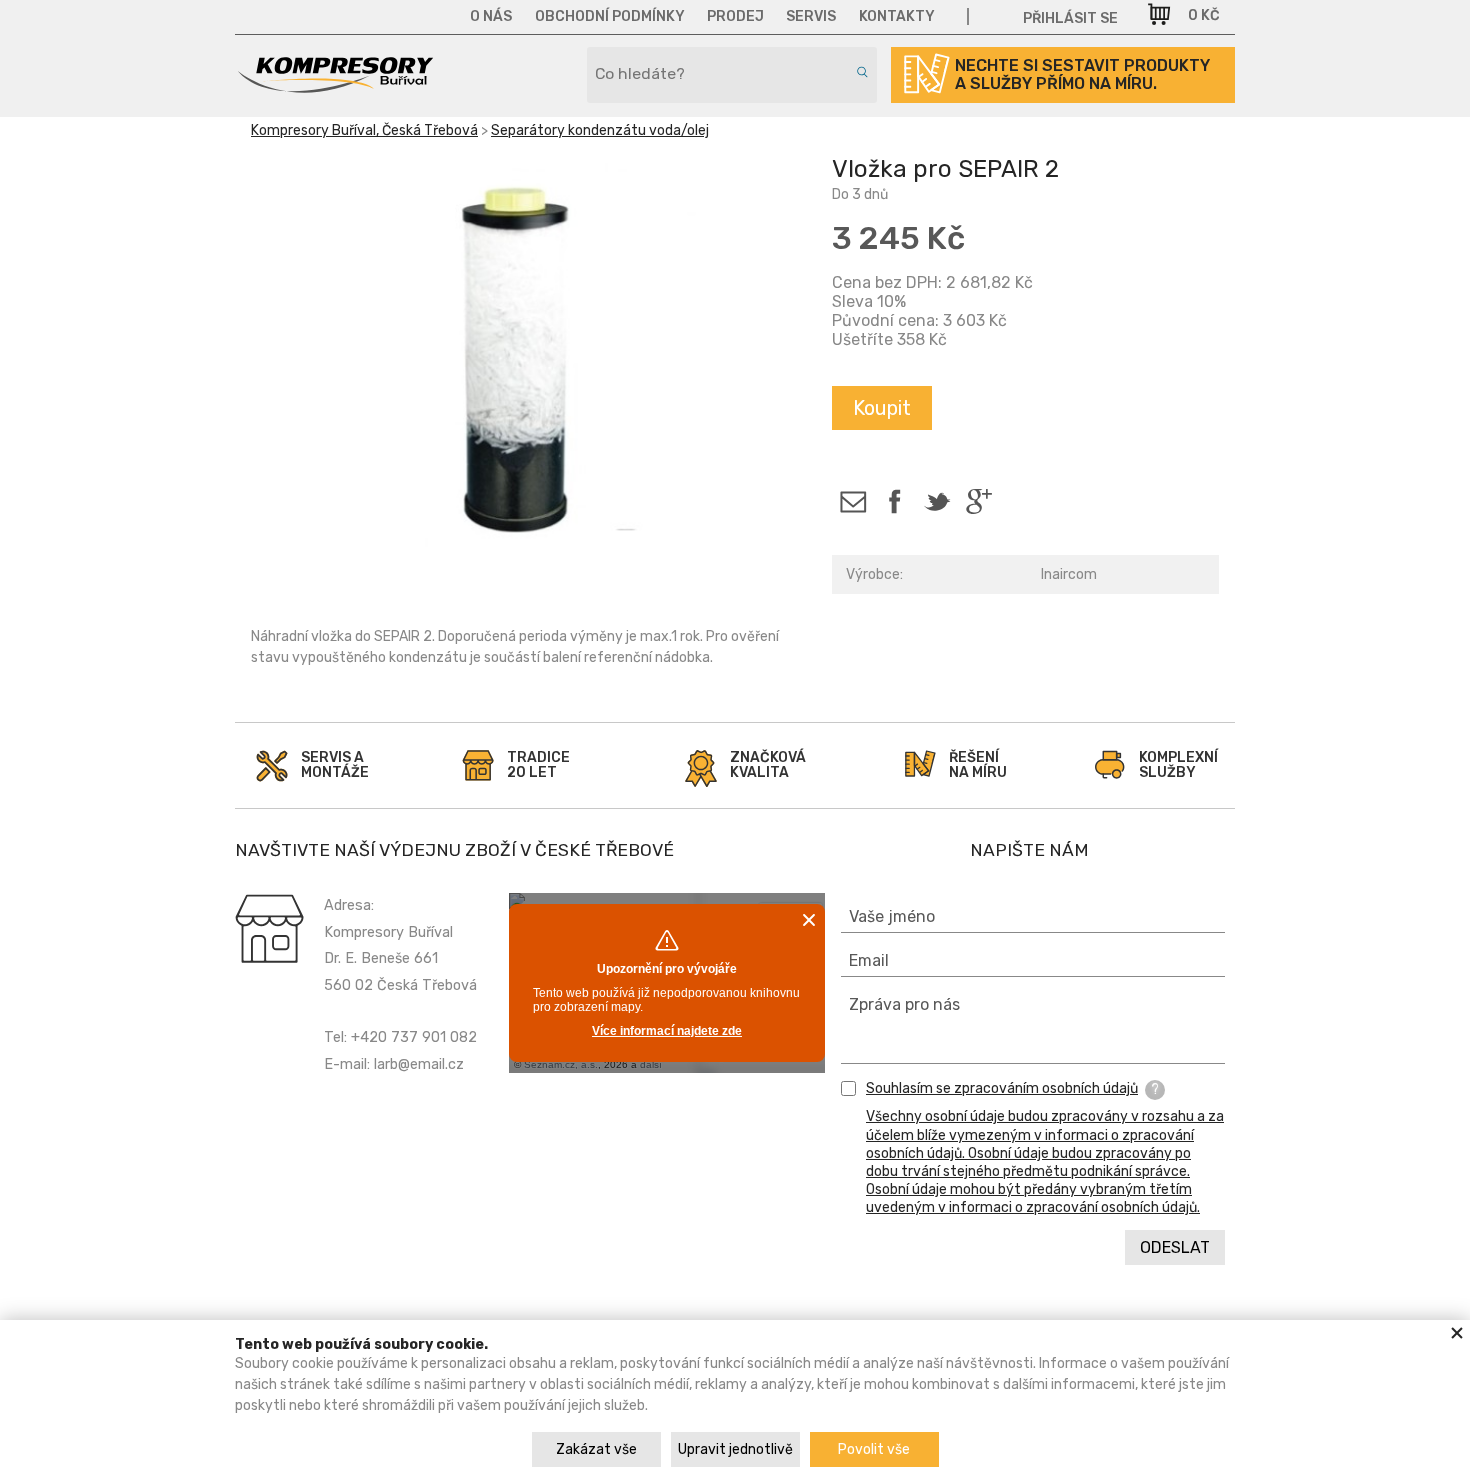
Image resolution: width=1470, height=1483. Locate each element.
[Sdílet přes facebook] (894, 501)
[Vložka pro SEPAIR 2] (525, 363)
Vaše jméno (892, 916)
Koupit (882, 408)
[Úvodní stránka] (335, 86)
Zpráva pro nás (904, 1004)
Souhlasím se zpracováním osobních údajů (1002, 1088)
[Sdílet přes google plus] (978, 501)
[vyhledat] (859, 72)
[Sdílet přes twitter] (936, 501)
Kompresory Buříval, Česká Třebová (364, 130)
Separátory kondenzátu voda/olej (600, 130)
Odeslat (1175, 1247)
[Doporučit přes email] (852, 501)
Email (869, 960)
